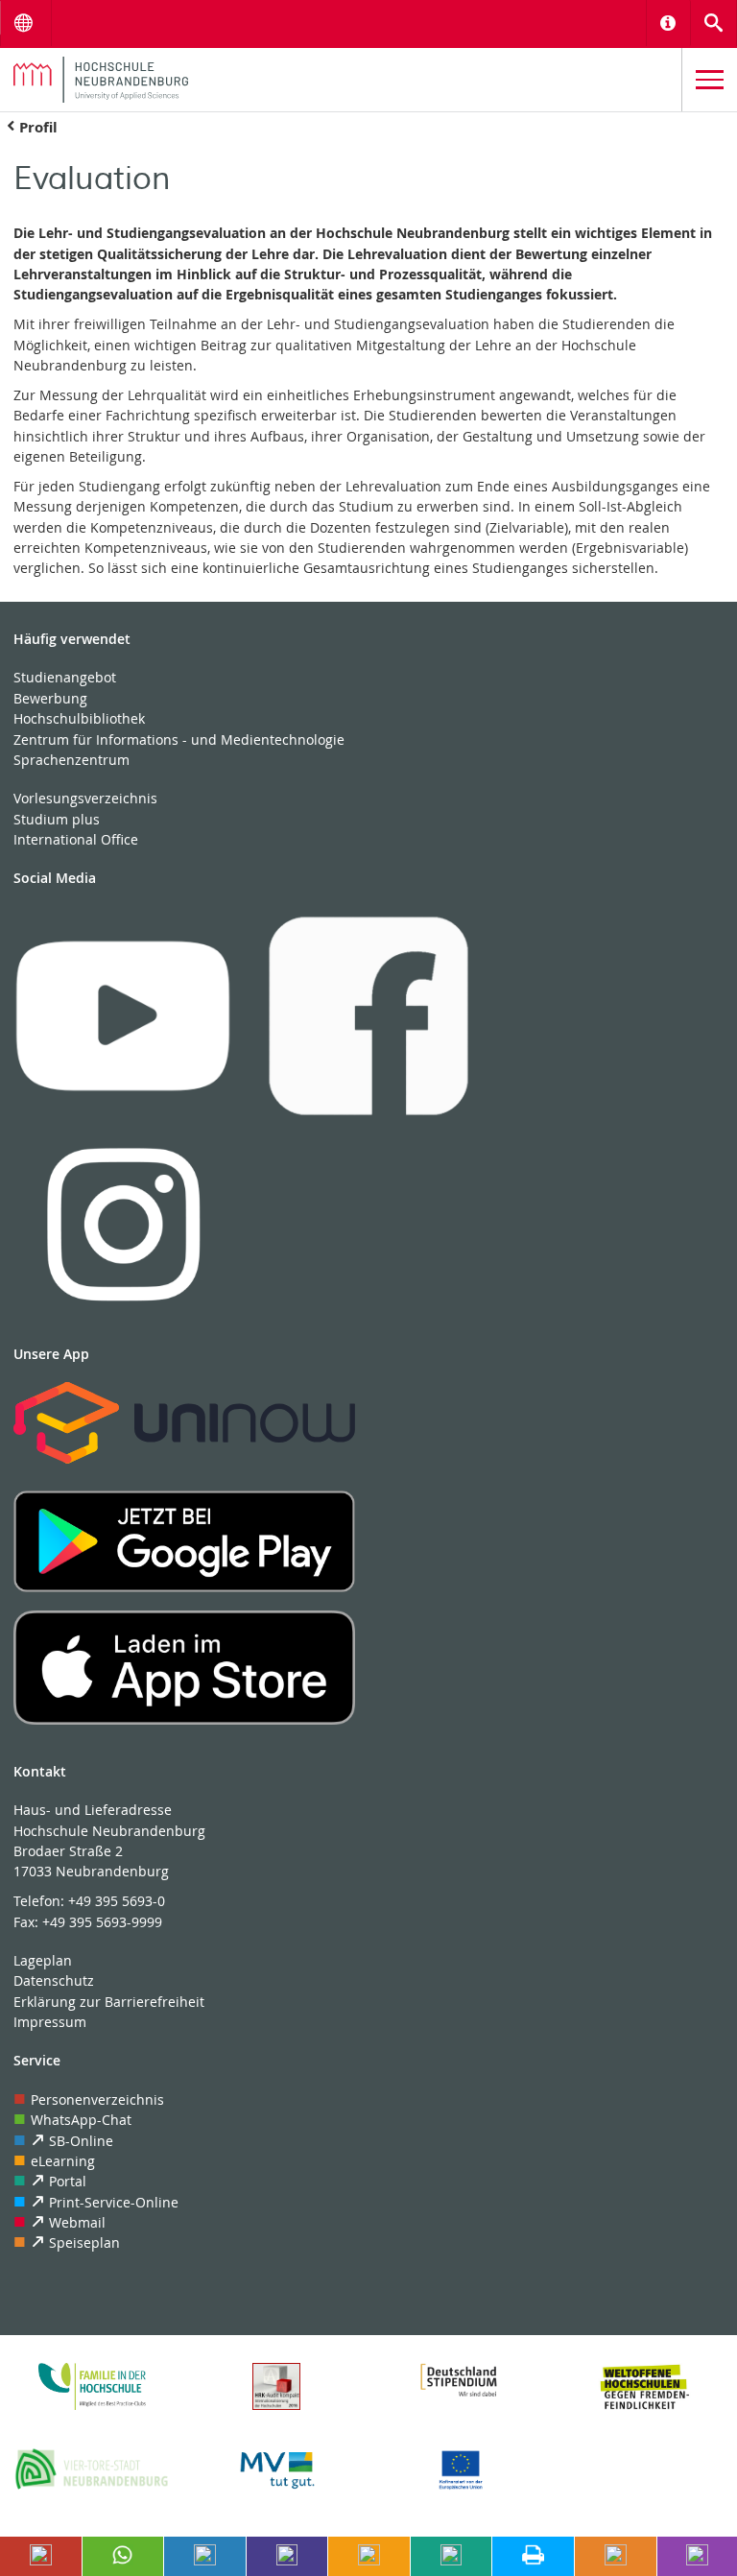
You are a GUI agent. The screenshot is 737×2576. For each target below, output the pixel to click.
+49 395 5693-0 (117, 1901)
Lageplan (43, 1960)
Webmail (77, 2222)
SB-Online (81, 2141)
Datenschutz (54, 1980)
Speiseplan (84, 2242)
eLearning (63, 2161)
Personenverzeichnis (97, 2099)
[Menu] (710, 80)
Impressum (50, 2022)
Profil (38, 127)
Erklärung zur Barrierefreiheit (109, 2002)
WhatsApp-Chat (81, 2120)
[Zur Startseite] (341, 80)
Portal (68, 2181)
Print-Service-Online (114, 2202)
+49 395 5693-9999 (102, 1922)
